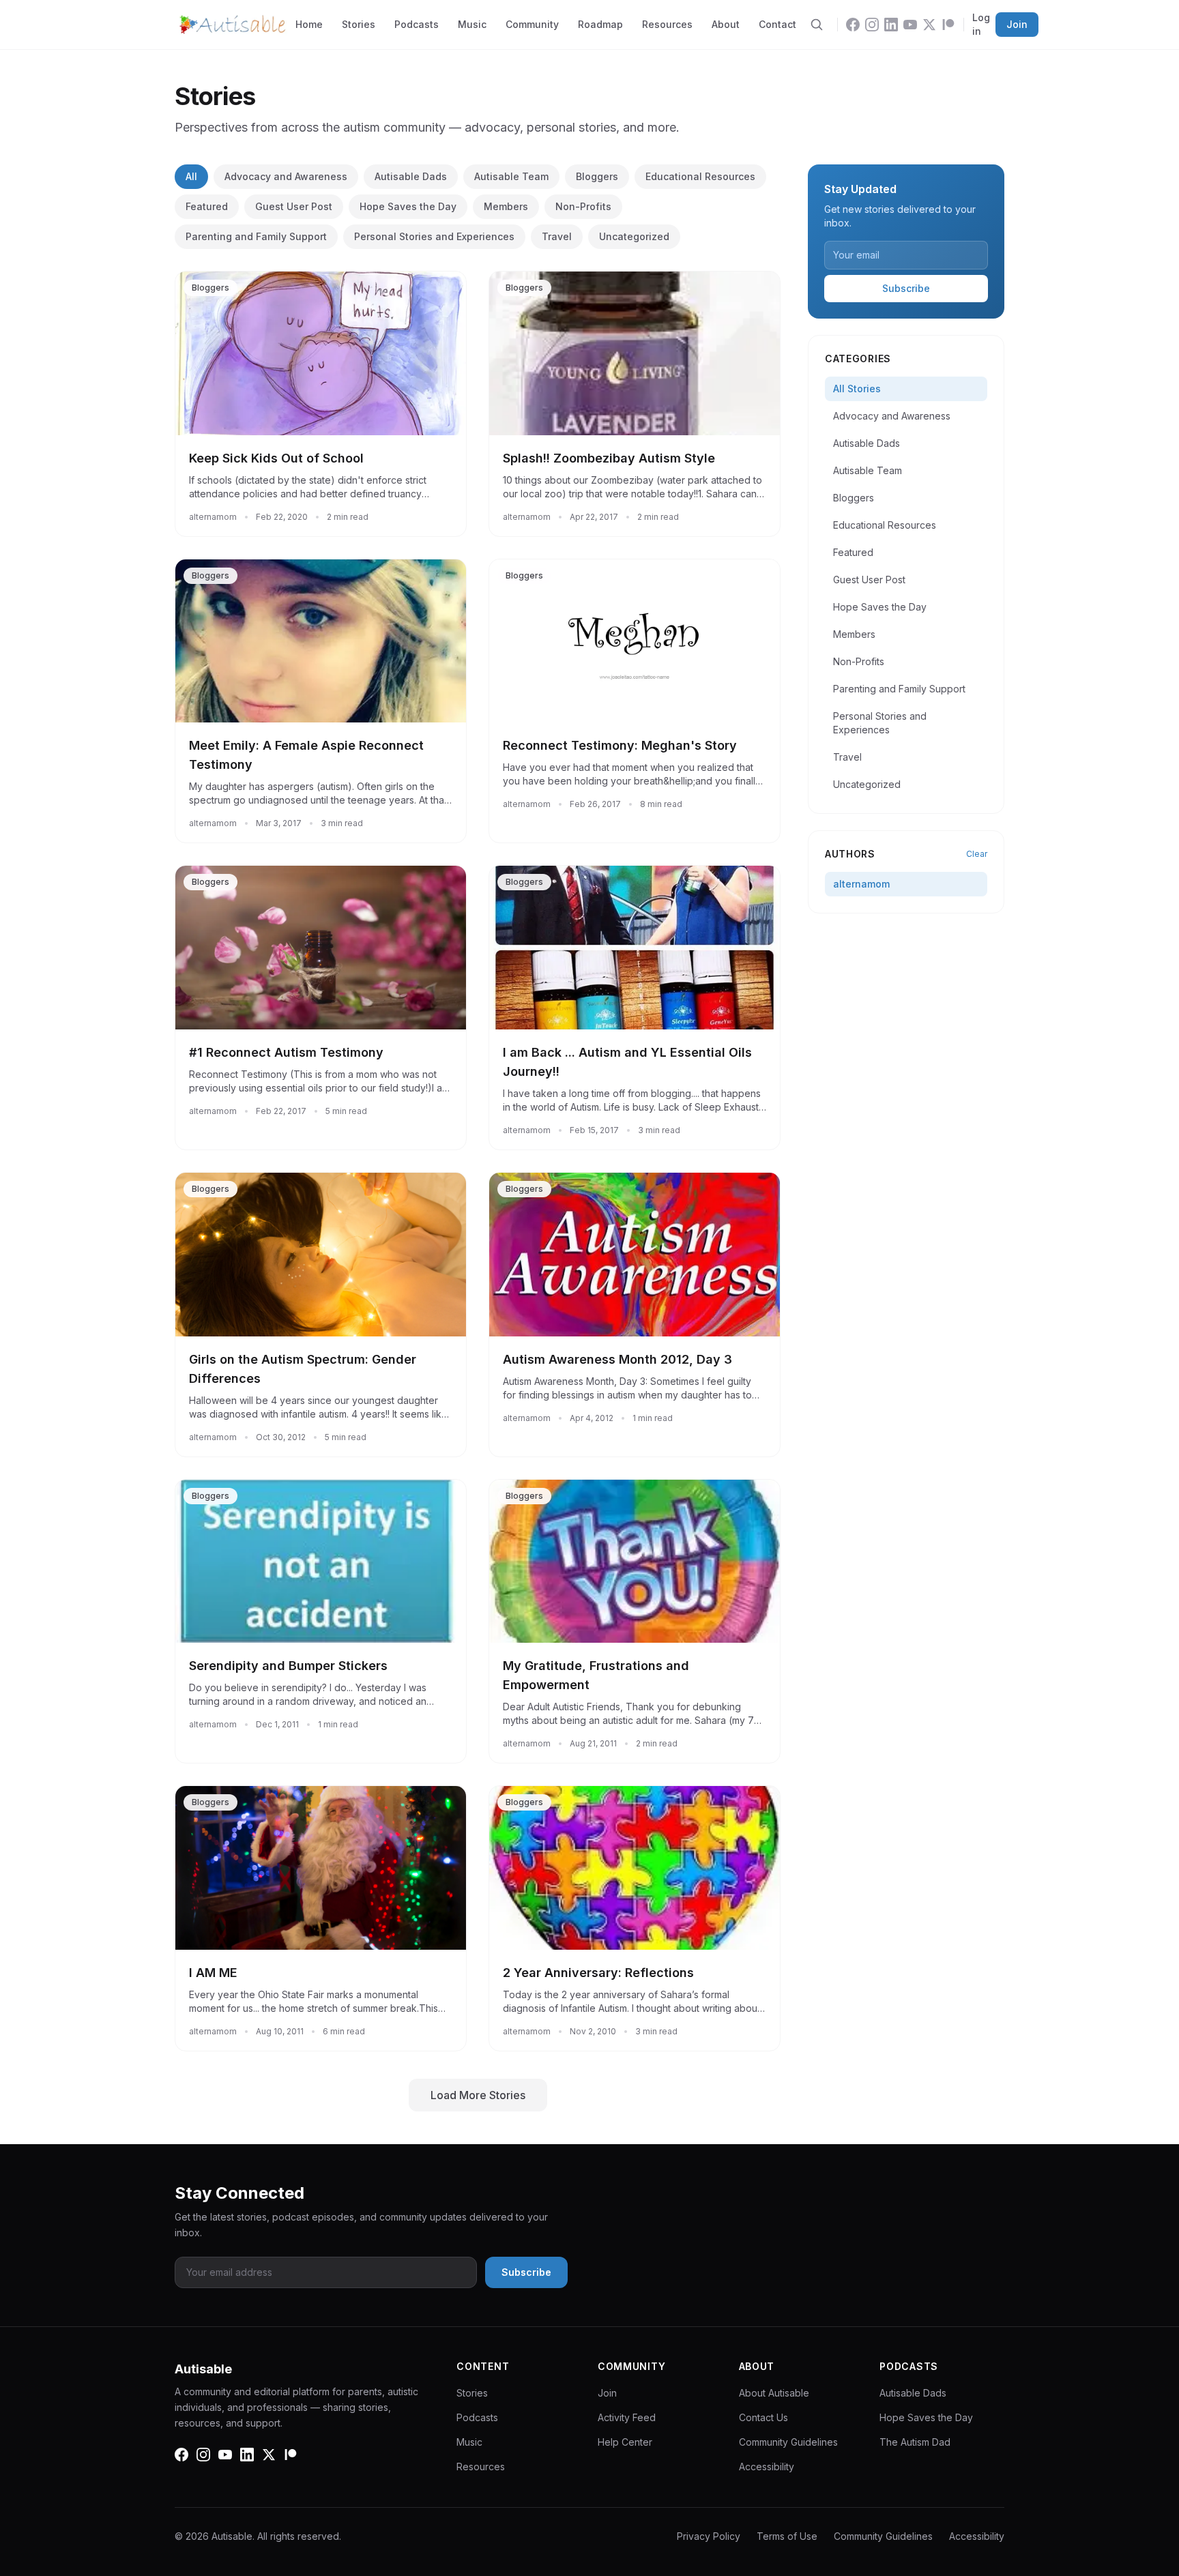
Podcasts (417, 24)
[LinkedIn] (891, 25)
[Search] (817, 25)
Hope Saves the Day (408, 206)
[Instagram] (872, 25)
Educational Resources (700, 176)
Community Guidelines (788, 2442)
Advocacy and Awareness (286, 176)
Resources (667, 24)
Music (472, 24)
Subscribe (906, 288)
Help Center (625, 2442)
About (726, 24)
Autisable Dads (411, 176)
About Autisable (774, 2393)
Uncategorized (634, 236)
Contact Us (763, 2417)
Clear (977, 854)
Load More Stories (478, 2095)
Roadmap (600, 24)
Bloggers (597, 176)
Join (1017, 24)
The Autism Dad (915, 2442)
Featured (207, 206)
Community (532, 24)
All (191, 176)
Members (506, 206)
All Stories (857, 389)
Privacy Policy (709, 2536)
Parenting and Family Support (256, 236)
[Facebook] (853, 25)
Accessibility (767, 2467)
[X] (929, 25)
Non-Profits (583, 206)
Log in (981, 24)
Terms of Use (787, 2536)
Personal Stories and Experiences (434, 236)
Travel (557, 236)
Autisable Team (511, 176)
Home (309, 24)
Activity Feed (627, 2417)
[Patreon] (948, 25)
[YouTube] (910, 25)
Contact (777, 24)
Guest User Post (294, 206)
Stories (359, 24)
